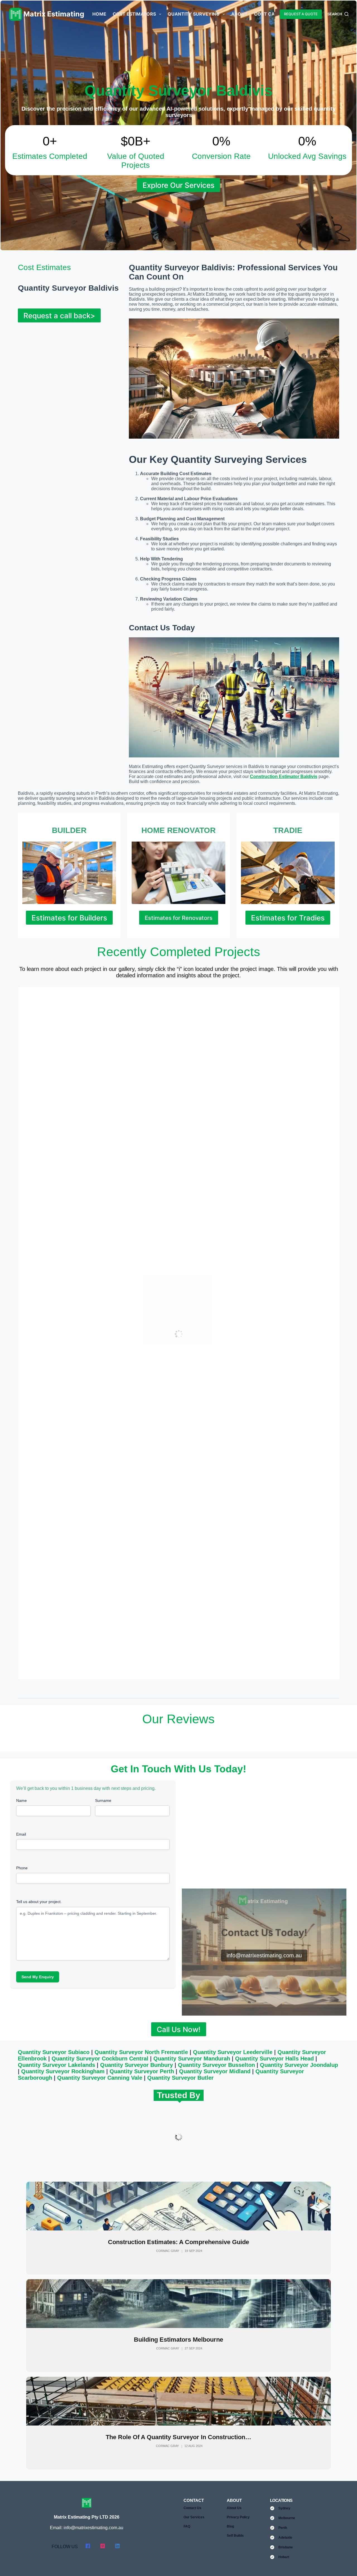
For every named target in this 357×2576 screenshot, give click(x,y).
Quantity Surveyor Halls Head (274, 2059)
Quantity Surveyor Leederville (233, 2052)
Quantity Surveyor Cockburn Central (100, 2059)
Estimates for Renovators (179, 918)
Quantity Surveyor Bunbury (137, 2065)
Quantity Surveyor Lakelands (56, 2065)
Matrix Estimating (54, 14)
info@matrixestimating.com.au (264, 1955)
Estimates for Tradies (288, 918)
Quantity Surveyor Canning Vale (100, 2078)
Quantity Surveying (194, 14)
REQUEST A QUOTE (301, 14)
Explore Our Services (178, 185)
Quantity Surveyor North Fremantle (141, 2052)
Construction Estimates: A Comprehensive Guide (178, 2242)
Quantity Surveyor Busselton (216, 2065)
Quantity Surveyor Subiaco (54, 2052)
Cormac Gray (168, 2251)
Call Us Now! (179, 2029)
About (239, 14)
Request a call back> (59, 316)
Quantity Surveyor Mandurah (192, 2059)
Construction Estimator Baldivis (284, 777)
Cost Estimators (134, 14)
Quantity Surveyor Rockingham (63, 2071)
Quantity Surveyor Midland (215, 2071)
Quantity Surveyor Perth (142, 2071)
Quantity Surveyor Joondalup (299, 2065)
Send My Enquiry (38, 1977)
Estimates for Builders (69, 918)
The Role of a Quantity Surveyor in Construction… (178, 2437)
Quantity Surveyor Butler (180, 2078)
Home (99, 14)
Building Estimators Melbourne (178, 2340)
